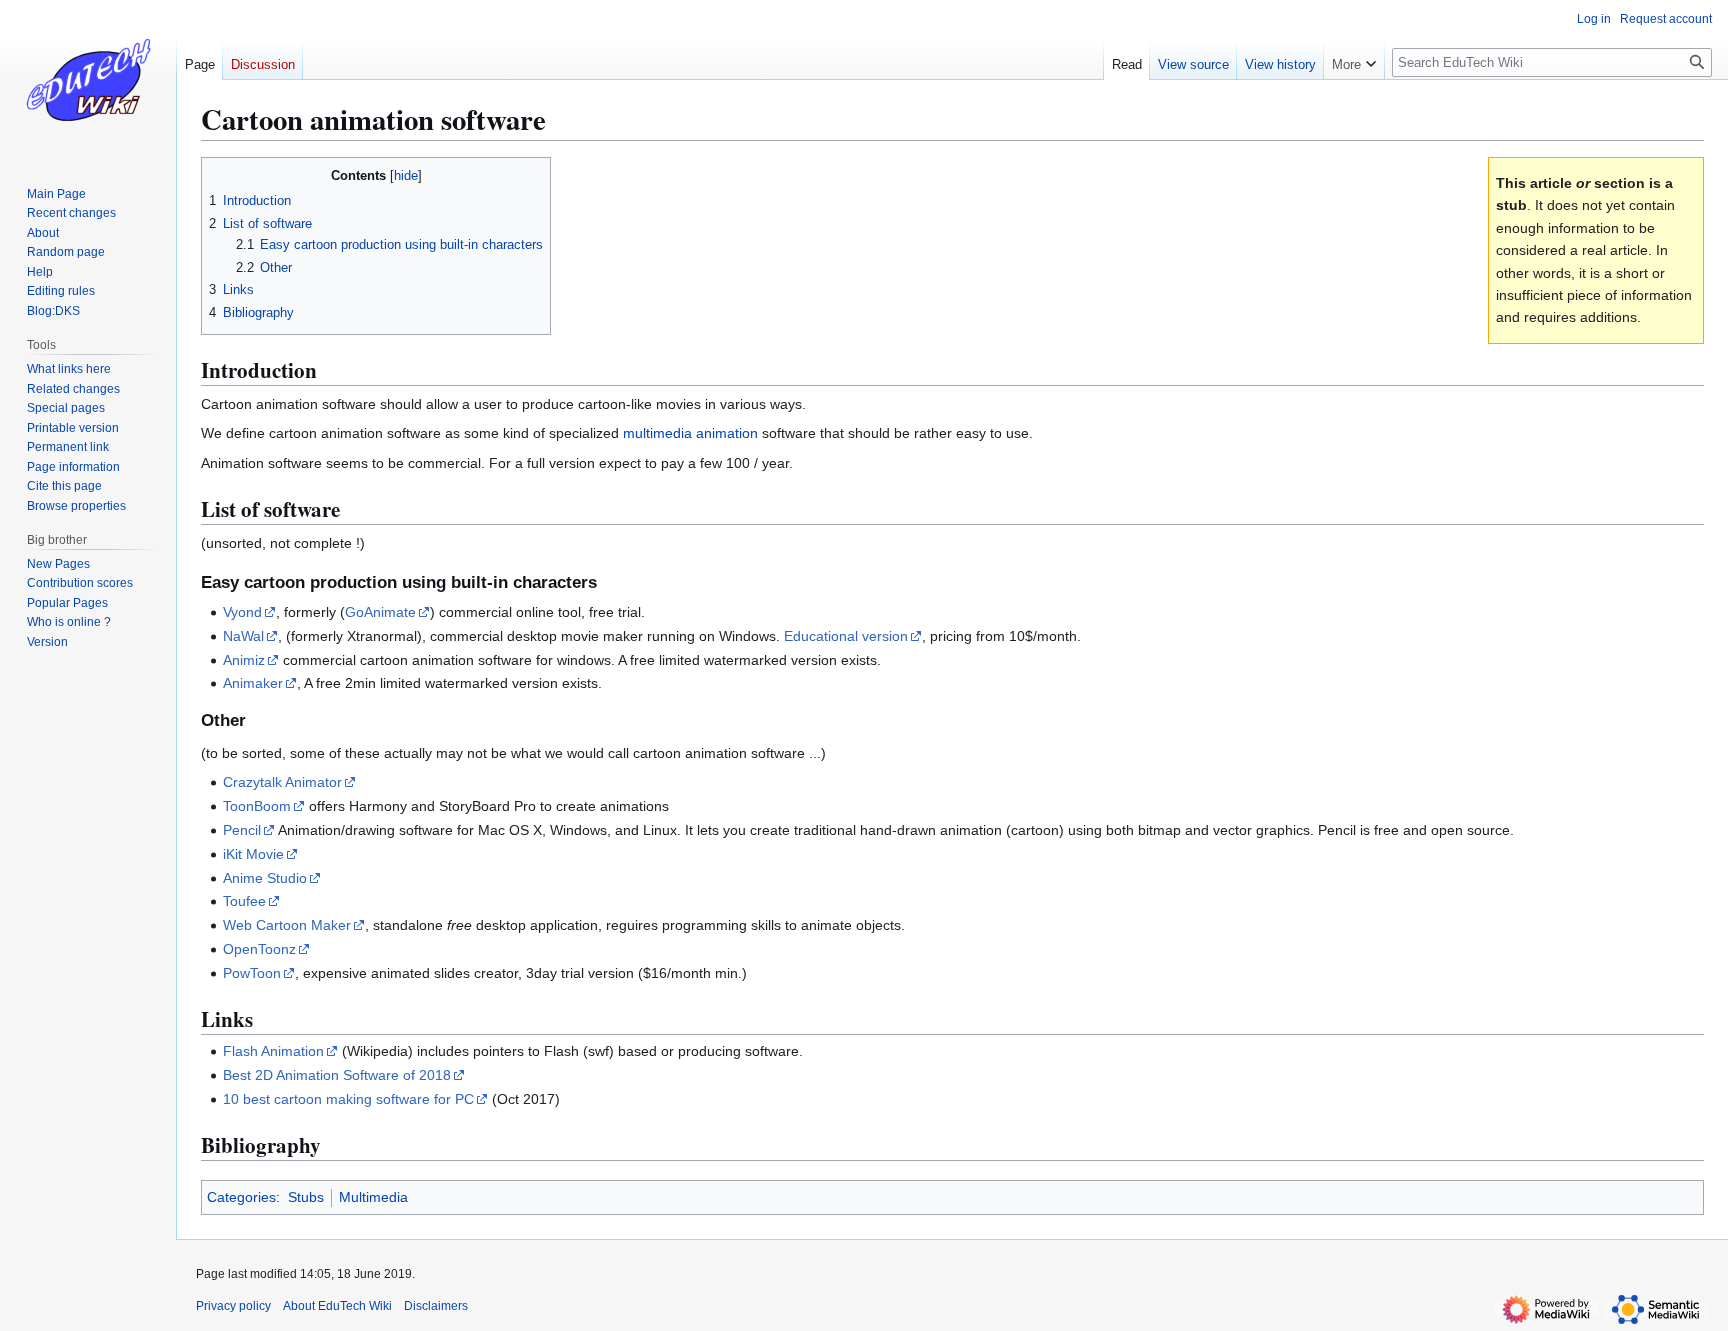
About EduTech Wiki (337, 1306)
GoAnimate (380, 612)
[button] (1354, 60)
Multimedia (373, 1197)
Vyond (242, 612)
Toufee (244, 901)
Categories (241, 1197)
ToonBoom (257, 806)
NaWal (243, 636)
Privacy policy (233, 1306)
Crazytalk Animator (282, 782)
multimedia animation (690, 433)
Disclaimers (436, 1306)
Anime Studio (265, 878)
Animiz (244, 660)
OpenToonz (259, 949)
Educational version (846, 636)
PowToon (252, 973)
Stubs (306, 1197)
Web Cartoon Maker (287, 925)
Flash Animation (273, 1051)
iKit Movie (253, 854)
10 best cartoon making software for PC (348, 1099)
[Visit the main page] (88, 80)
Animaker (253, 683)
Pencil (242, 830)
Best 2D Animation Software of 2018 (337, 1075)
